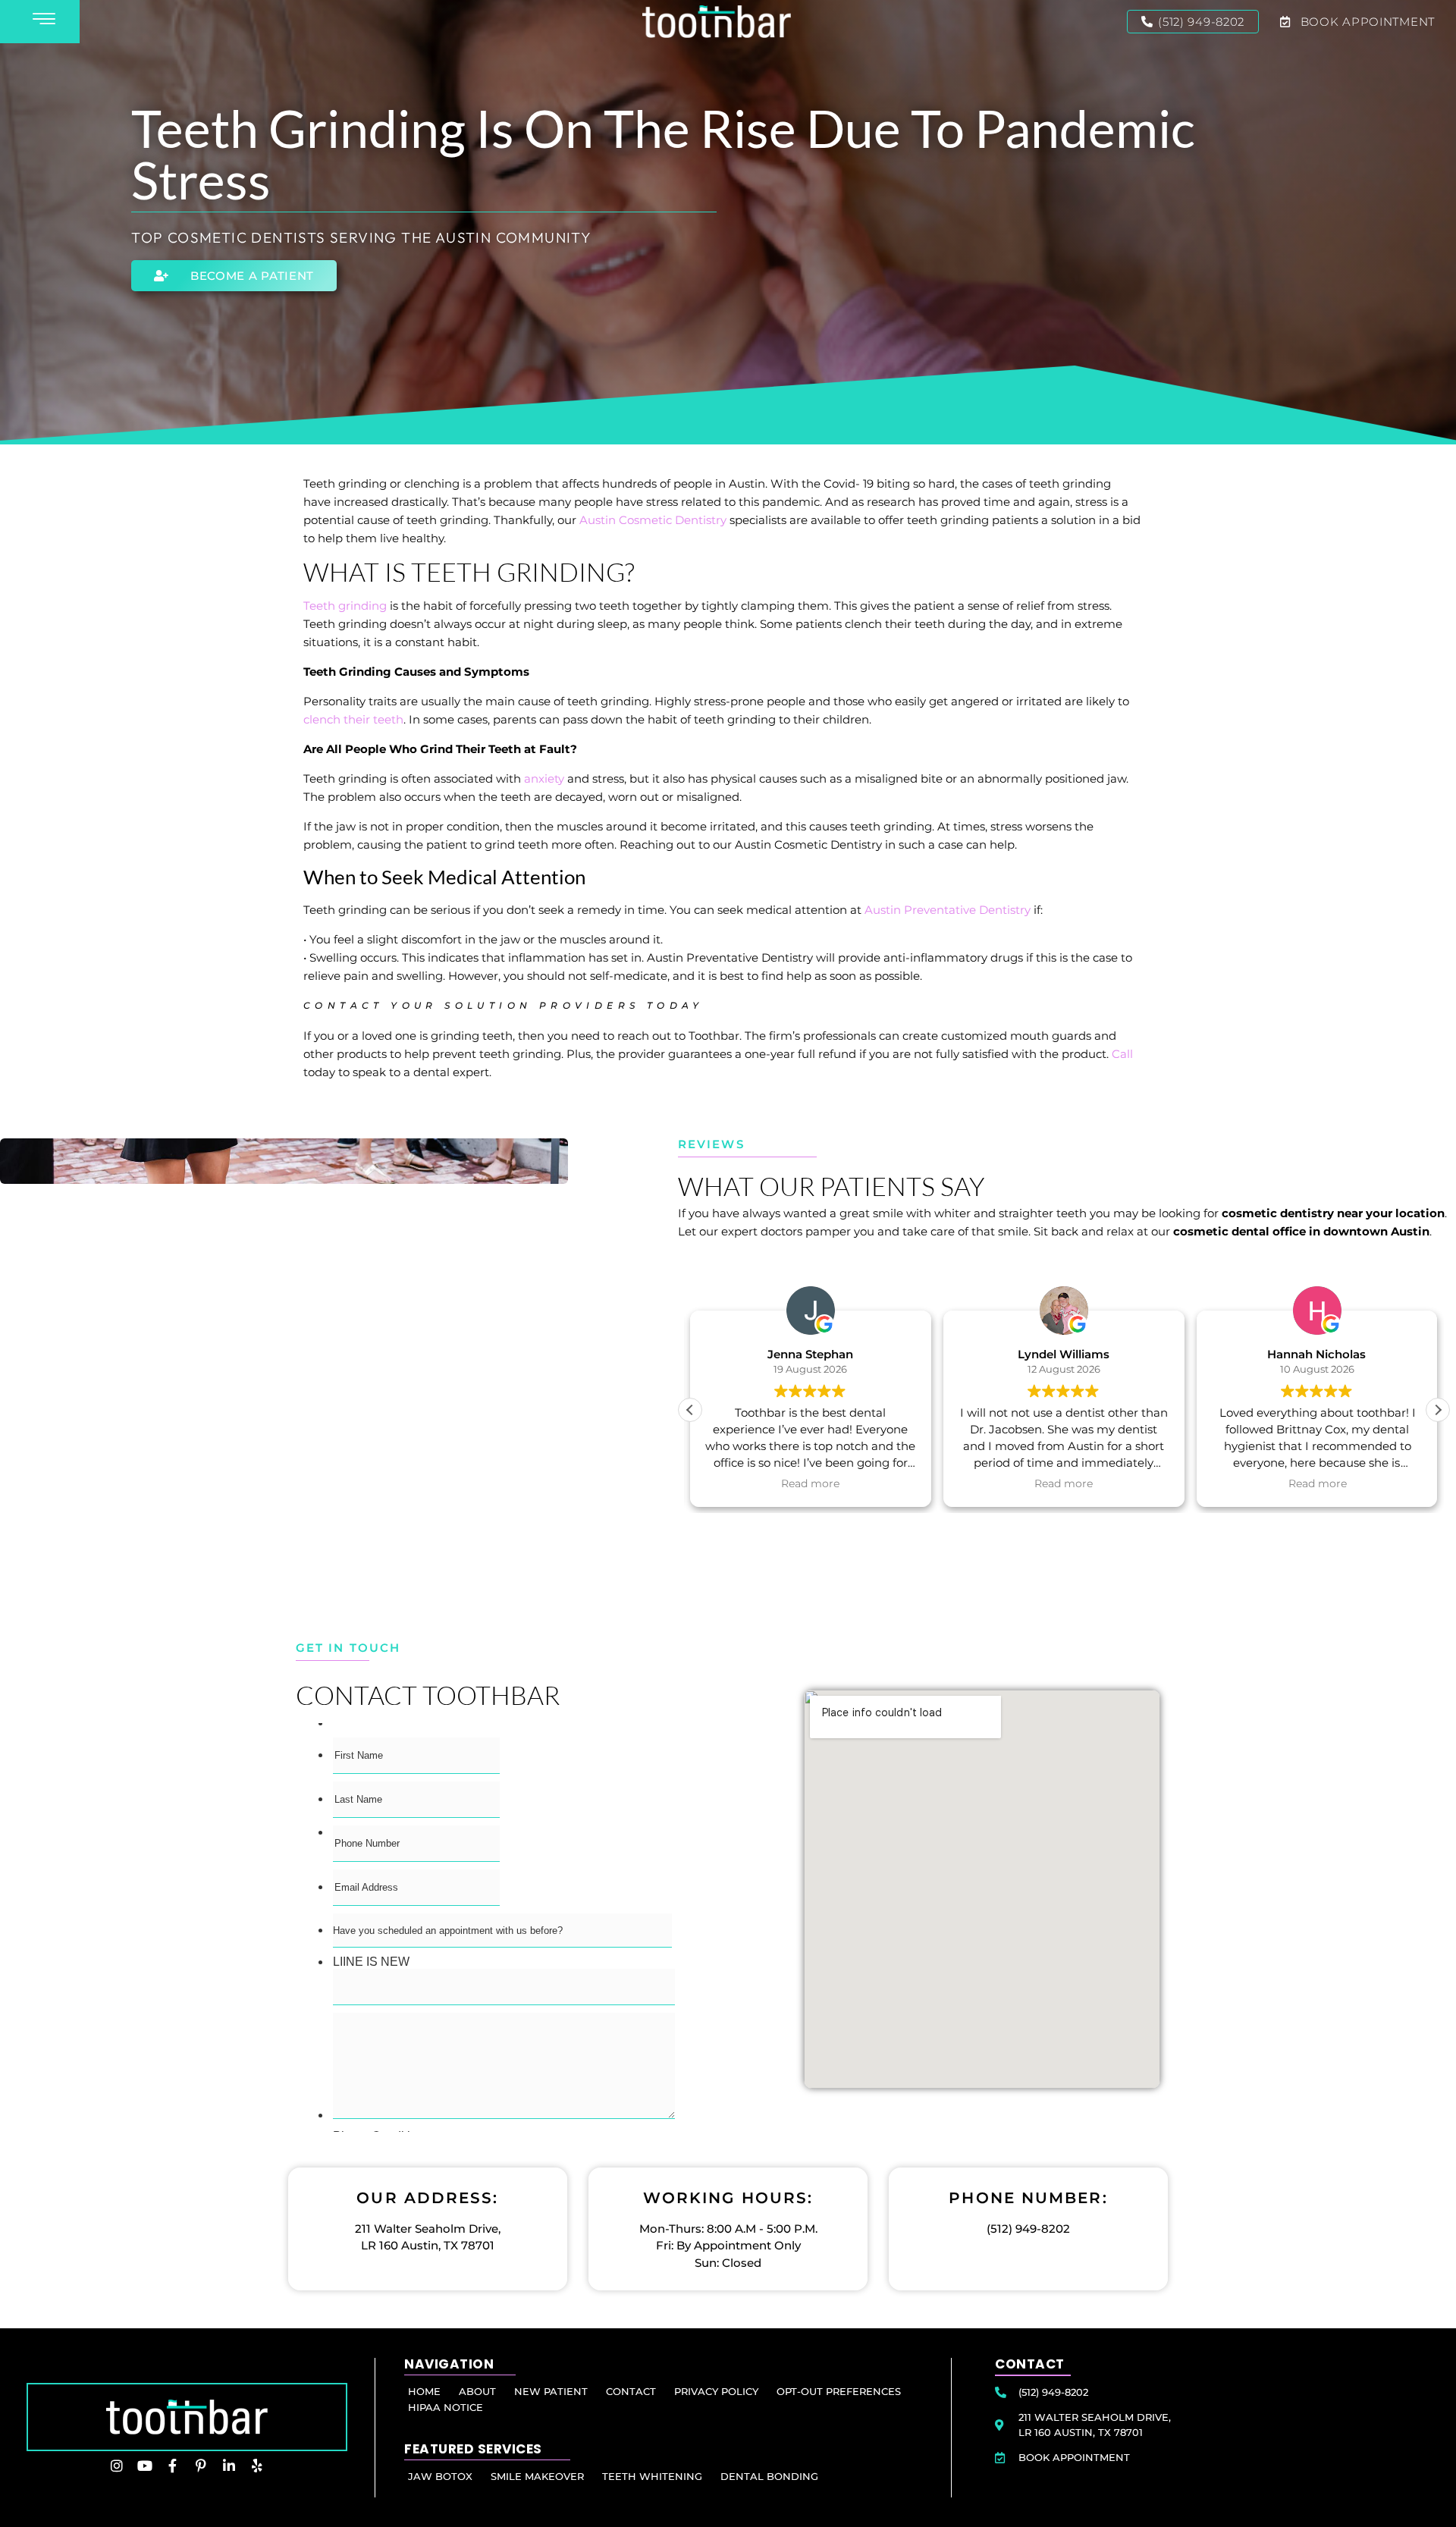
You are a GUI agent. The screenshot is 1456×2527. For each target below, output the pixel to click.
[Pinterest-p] (201, 2466)
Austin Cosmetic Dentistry (653, 520)
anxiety (544, 779)
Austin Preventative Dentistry (948, 910)
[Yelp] (257, 2466)
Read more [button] (810, 1483)
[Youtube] (145, 2466)
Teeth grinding (345, 606)
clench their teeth (353, 719)
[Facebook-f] (173, 2466)
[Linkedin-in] (229, 2466)
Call (1122, 1054)
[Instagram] (117, 2466)
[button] (1438, 1410)
